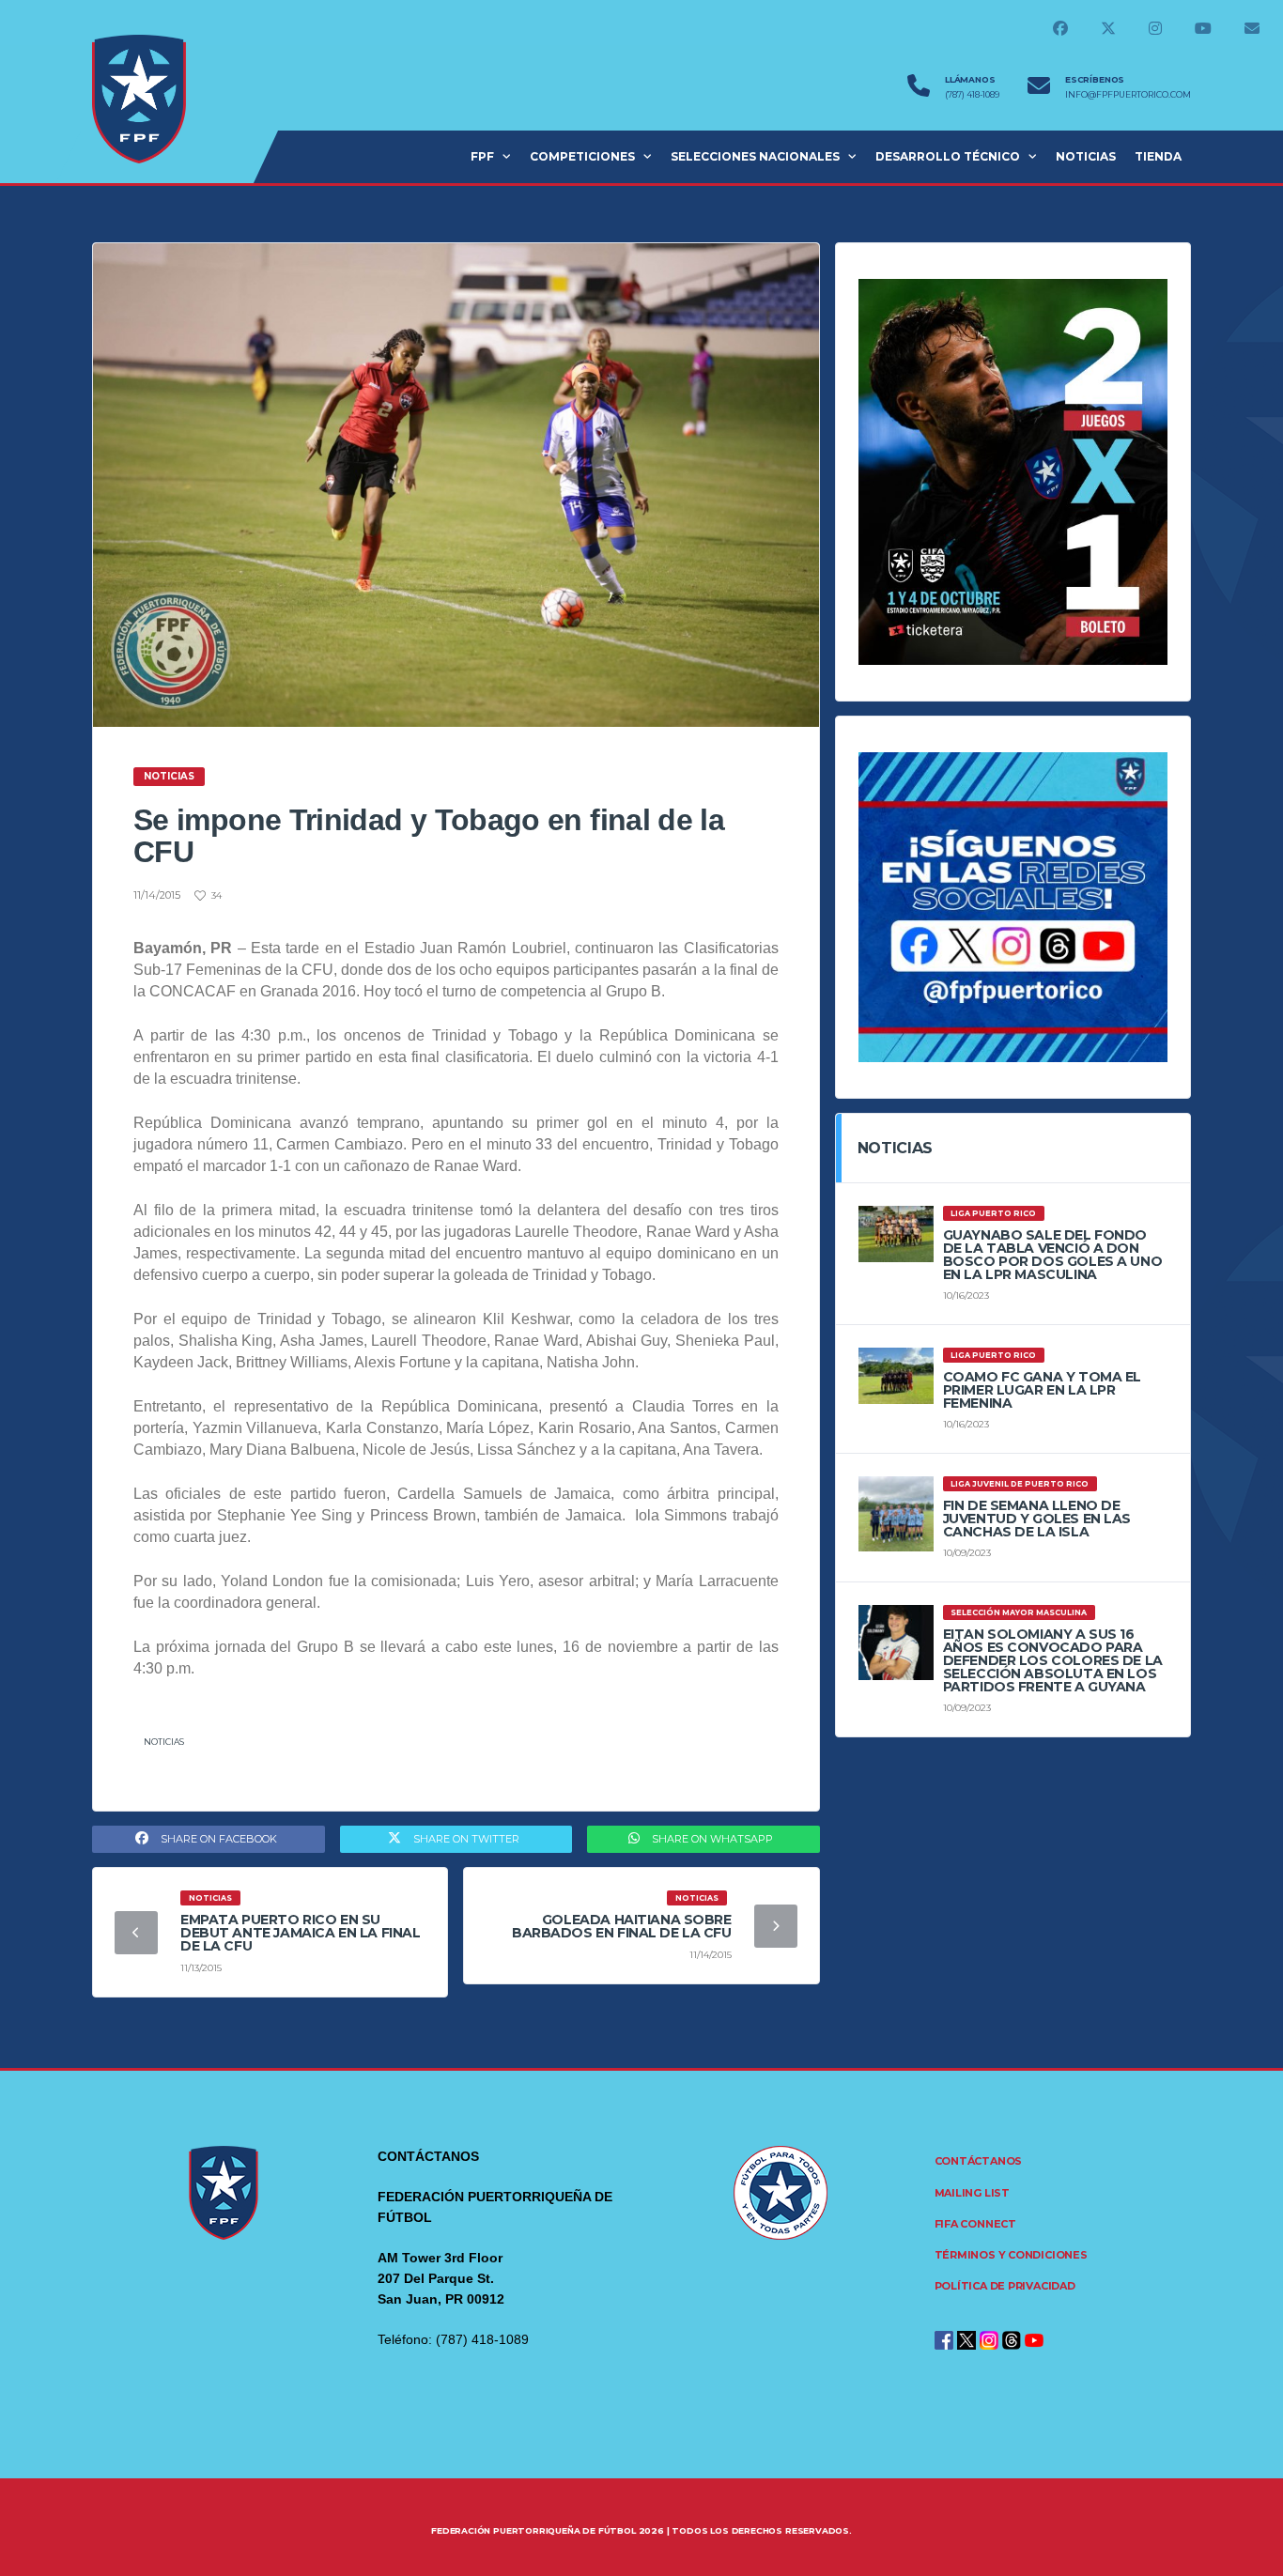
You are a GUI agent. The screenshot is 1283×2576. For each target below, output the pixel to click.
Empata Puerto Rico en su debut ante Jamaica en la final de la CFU (300, 1933)
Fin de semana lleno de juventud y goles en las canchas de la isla (1037, 1519)
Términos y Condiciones (1011, 2255)
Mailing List (972, 2193)
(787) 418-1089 (972, 95)
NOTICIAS (1086, 156)
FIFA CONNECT (975, 2224)
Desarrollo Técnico (948, 156)
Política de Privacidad (1005, 2286)
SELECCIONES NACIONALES (755, 156)
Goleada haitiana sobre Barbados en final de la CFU (622, 1926)
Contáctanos (979, 2161)
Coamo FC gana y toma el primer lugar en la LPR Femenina (1042, 1390)
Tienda (1158, 156)
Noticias (164, 1742)
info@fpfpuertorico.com (1128, 95)
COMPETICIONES (582, 156)
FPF (482, 156)
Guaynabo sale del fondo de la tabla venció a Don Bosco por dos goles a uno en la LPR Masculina (1053, 1255)
